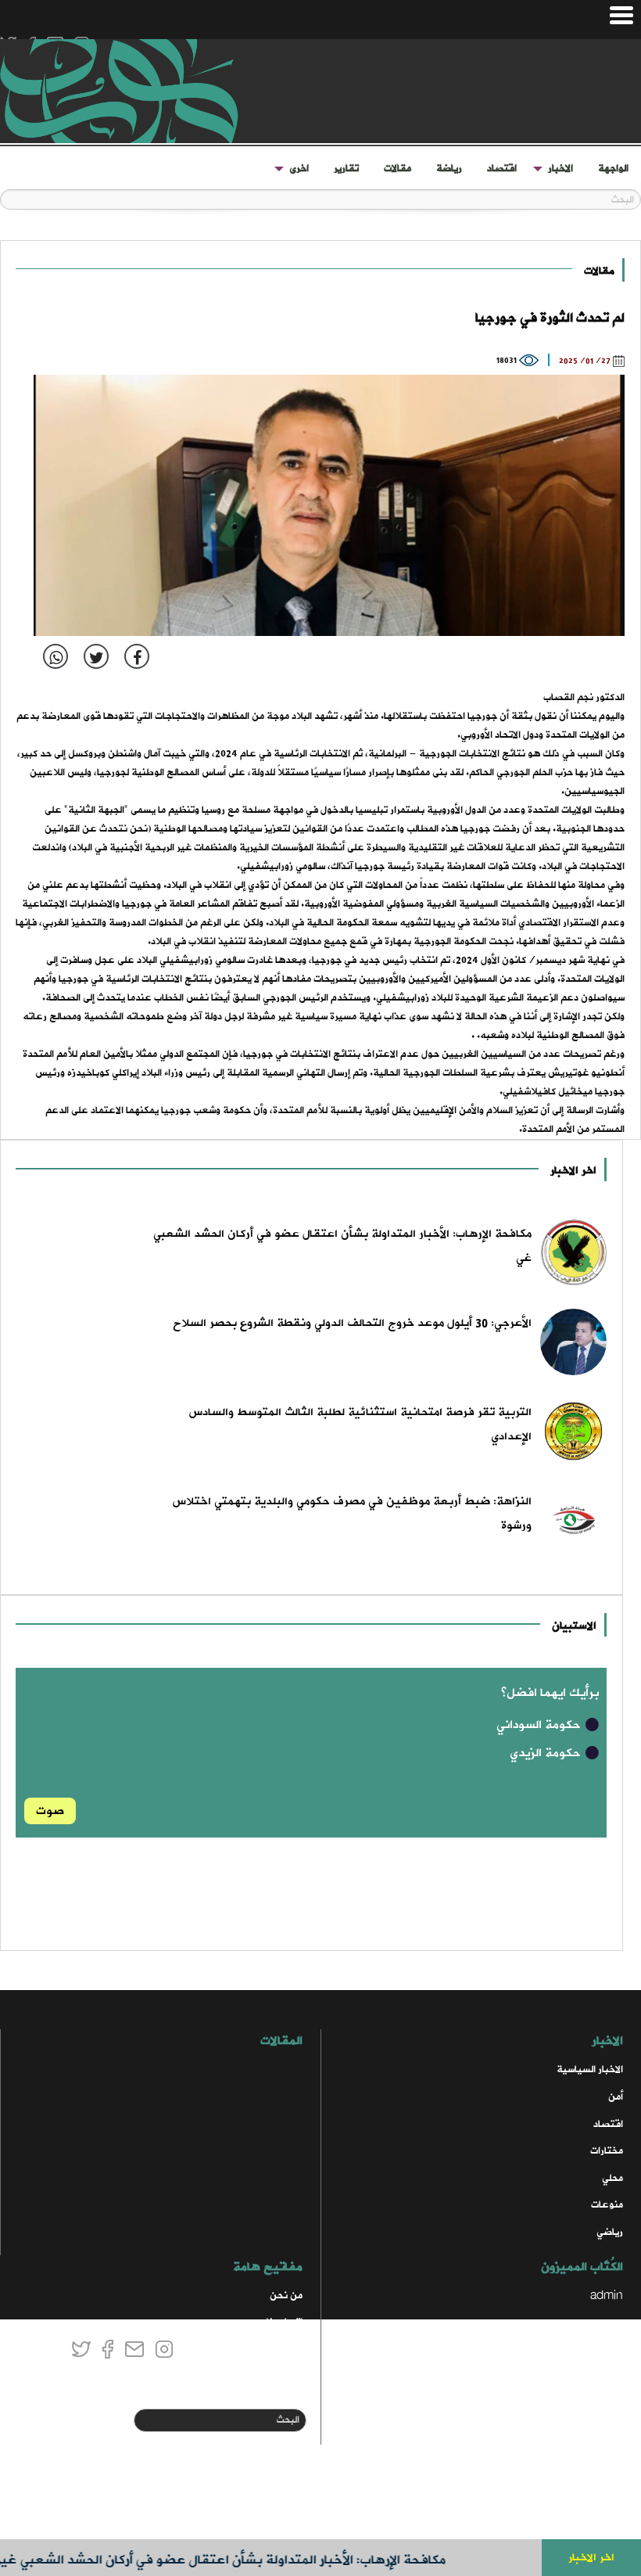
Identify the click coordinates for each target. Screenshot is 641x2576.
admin (607, 2296)
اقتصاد (502, 169)
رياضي (610, 2232)
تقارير (346, 169)
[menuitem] (613, 169)
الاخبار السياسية (590, 2069)
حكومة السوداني (540, 1725)
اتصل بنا (285, 2322)
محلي (612, 2178)
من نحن (286, 2296)
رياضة (449, 169)
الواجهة (613, 169)
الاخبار (560, 169)
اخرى (299, 169)
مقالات (397, 169)
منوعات (607, 2205)
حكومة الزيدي (547, 1753)
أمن (616, 2097)
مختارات (607, 2151)
